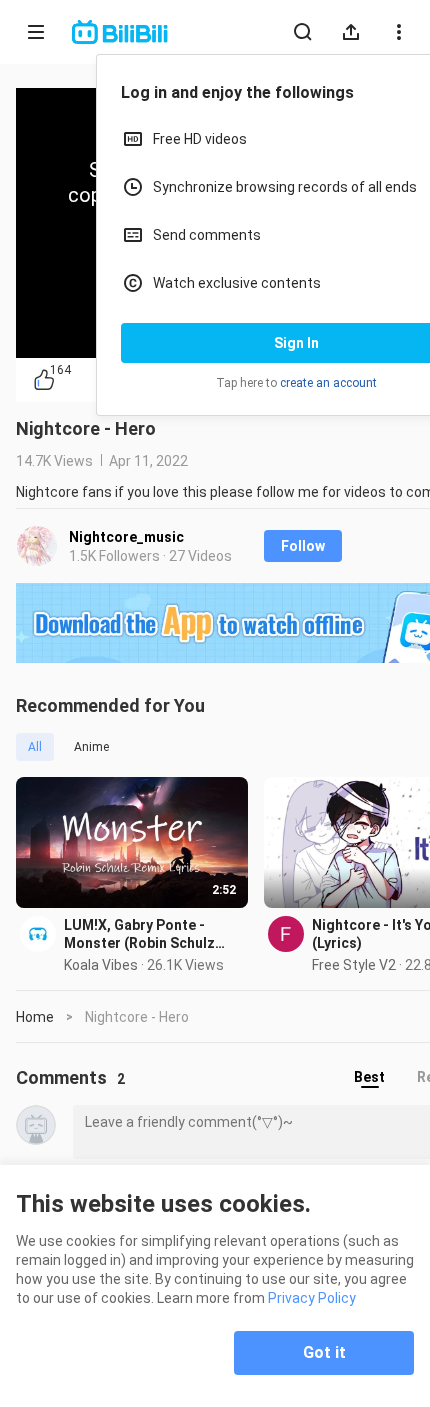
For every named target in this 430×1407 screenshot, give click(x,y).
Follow (303, 546)
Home (35, 1017)
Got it (324, 1352)
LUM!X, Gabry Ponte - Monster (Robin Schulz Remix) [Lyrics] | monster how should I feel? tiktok (146, 934)
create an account (328, 383)
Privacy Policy (312, 1298)
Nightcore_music (126, 537)
